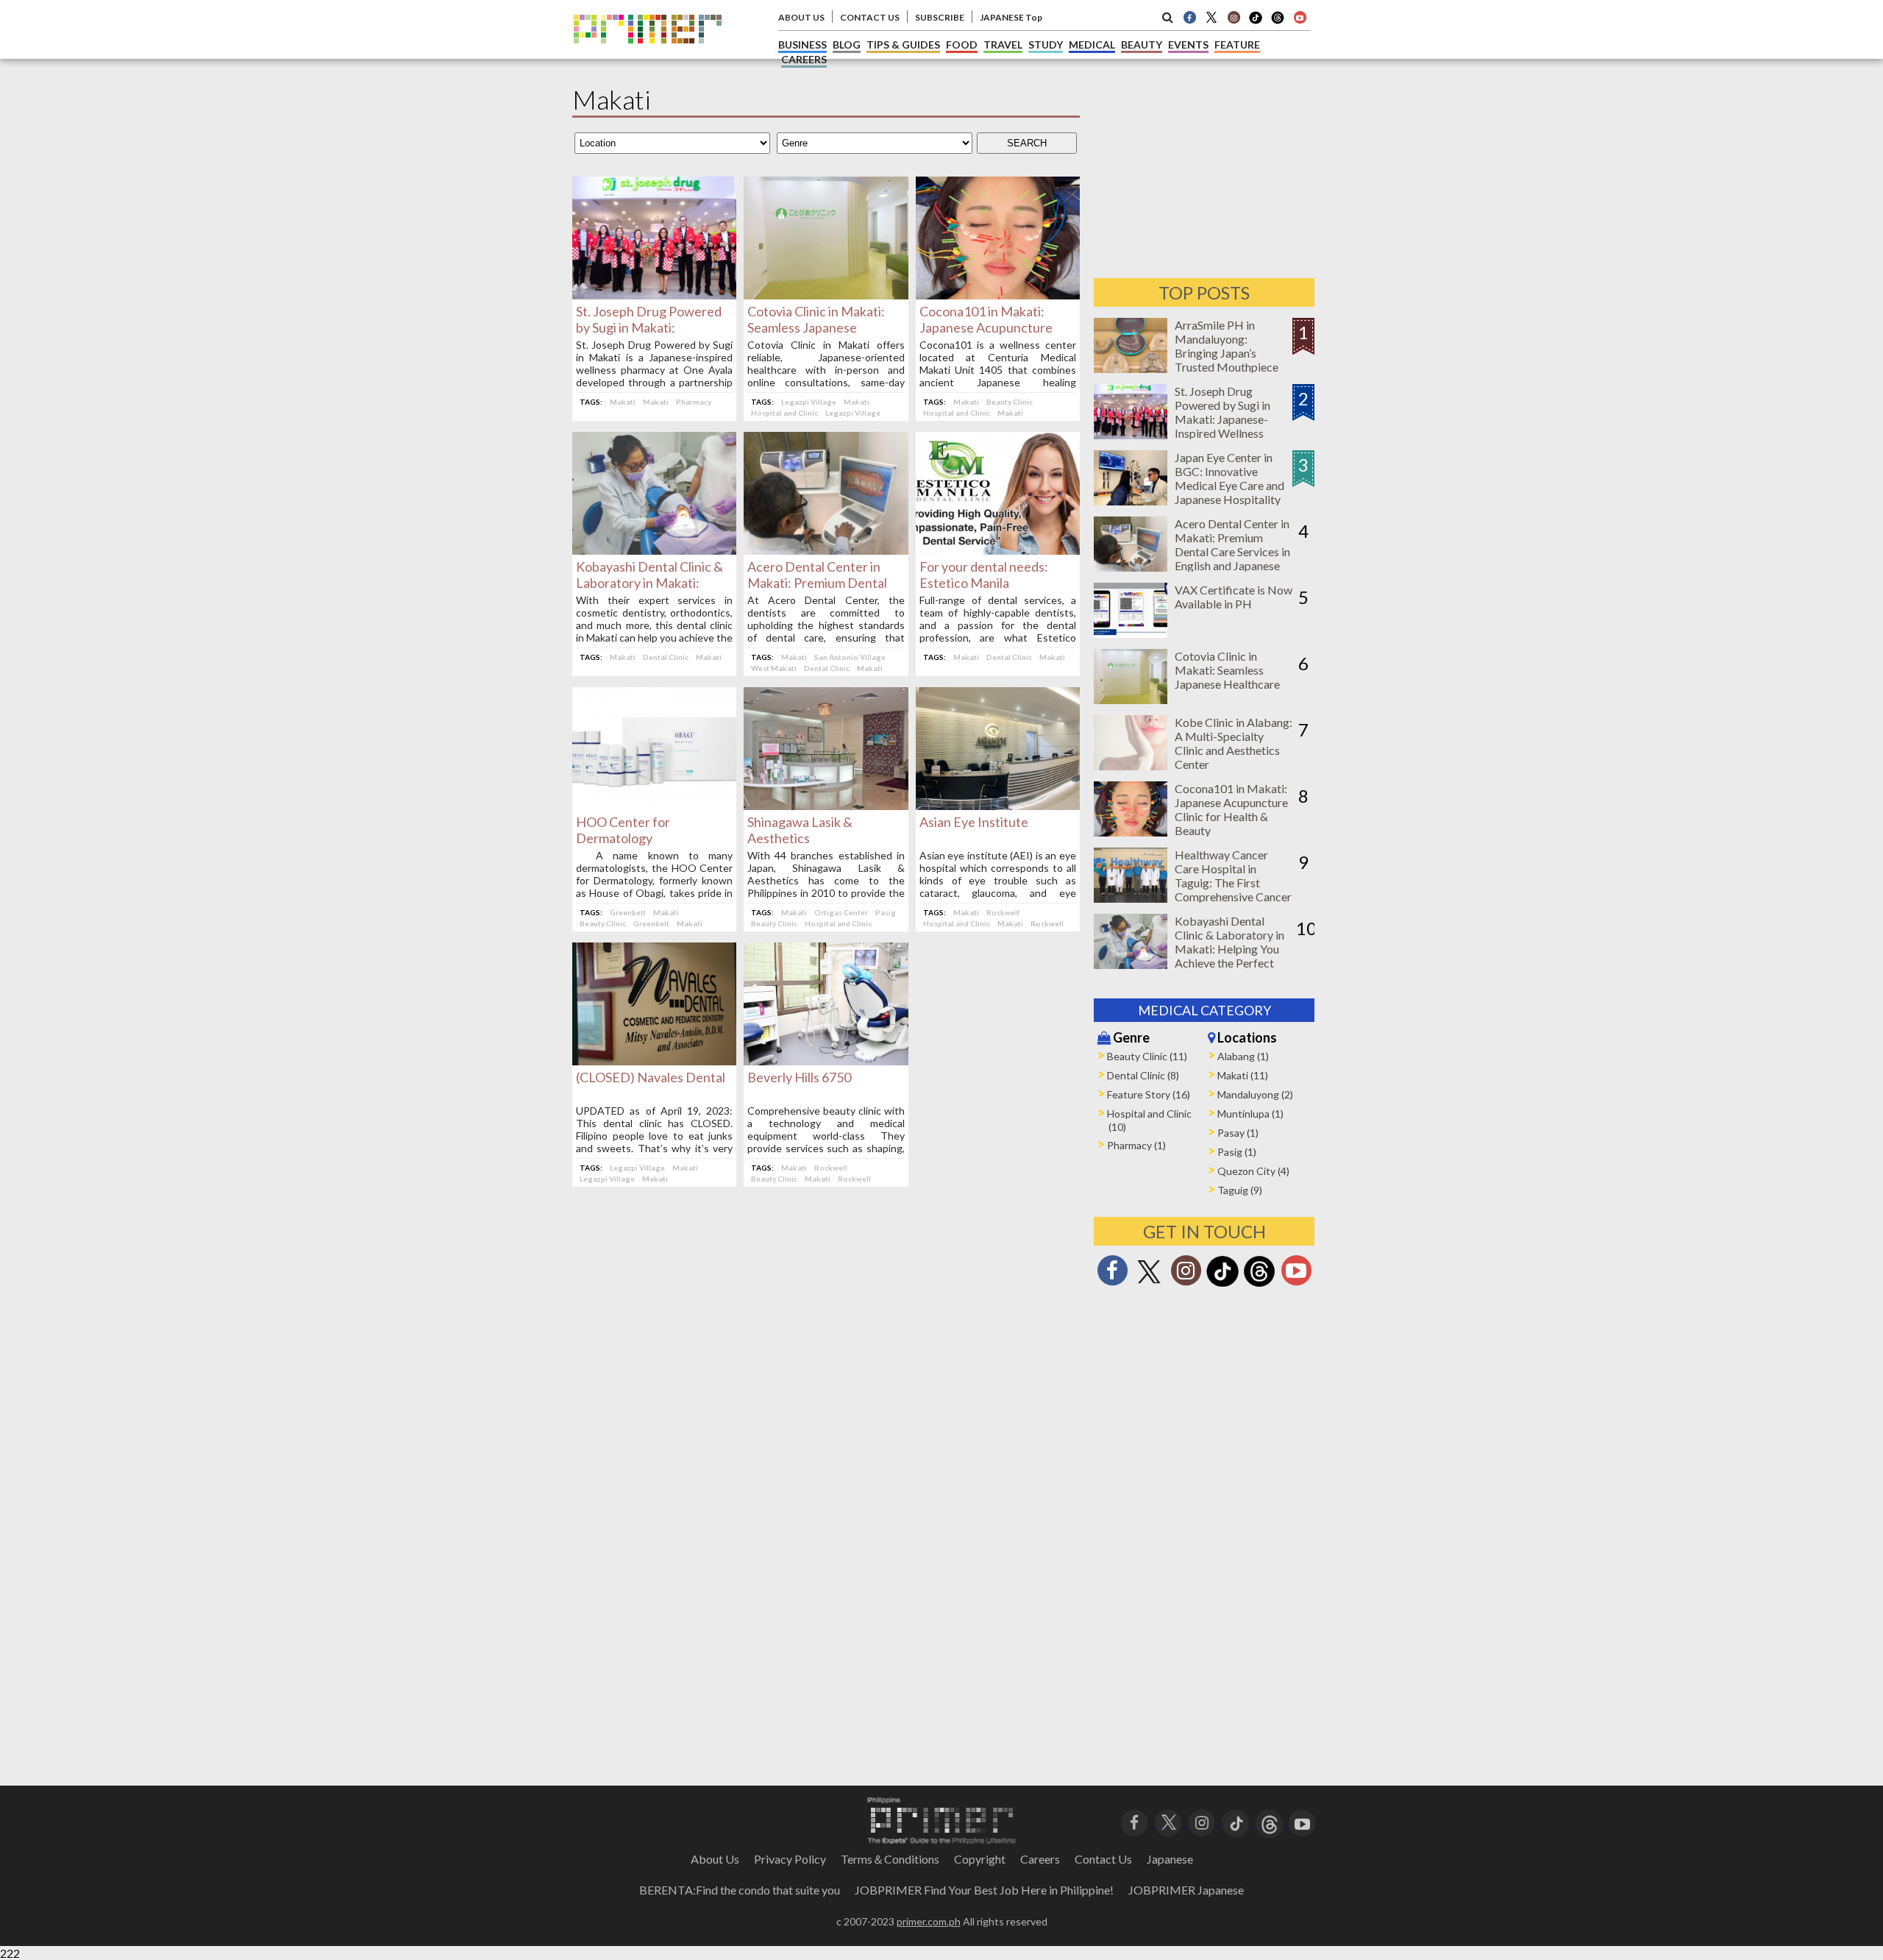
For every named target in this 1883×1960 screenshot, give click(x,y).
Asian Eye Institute (974, 822)
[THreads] (1278, 22)
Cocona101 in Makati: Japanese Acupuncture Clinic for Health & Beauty (994, 327)
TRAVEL (1003, 45)
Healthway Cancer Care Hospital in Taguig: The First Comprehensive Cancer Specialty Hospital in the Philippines (1233, 890)
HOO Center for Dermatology (623, 830)
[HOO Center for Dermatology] (654, 805)
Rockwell (1003, 912)
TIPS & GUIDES (903, 45)
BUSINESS (802, 45)
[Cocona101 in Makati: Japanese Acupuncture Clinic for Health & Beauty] (998, 295)
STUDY (1046, 45)
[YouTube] (1302, 1821)
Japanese (1170, 1859)
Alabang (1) (1243, 1056)
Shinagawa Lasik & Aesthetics (800, 830)
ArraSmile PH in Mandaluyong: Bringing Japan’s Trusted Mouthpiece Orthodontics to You (1227, 353)
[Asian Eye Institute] (998, 805)
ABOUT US (801, 17)
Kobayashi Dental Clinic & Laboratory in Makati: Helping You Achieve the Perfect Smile (1229, 949)
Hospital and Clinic (784, 413)
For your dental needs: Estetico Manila (984, 575)
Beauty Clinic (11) (1147, 1056)
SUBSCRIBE (940, 17)
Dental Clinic (666, 657)
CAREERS (804, 59)
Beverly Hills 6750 (799, 1077)
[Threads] (1259, 1285)
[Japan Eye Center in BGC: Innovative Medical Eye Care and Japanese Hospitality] (1131, 501)
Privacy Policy (790, 1859)
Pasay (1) (1238, 1133)
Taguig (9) (1240, 1190)
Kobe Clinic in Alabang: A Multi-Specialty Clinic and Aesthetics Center (1234, 743)
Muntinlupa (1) (1250, 1114)
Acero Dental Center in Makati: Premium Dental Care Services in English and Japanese (1232, 544)
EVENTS (1188, 45)
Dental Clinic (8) (1143, 1075)
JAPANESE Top (1011, 17)
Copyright (980, 1859)
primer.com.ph (929, 1921)
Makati (623, 402)
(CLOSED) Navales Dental (651, 1077)
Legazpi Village (809, 402)
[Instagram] (1234, 17)
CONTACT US (870, 17)
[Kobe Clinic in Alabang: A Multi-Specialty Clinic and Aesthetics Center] (1131, 766)
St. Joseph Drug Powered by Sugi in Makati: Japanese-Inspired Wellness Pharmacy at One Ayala (1233, 419)
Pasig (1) (1237, 1152)
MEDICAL (1092, 45)
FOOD (962, 45)
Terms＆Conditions (890, 1859)
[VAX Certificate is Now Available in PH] (1131, 633)
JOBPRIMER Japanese (1186, 1890)
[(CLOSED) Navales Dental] (654, 1061)
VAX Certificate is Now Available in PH (1234, 597)
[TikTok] (1256, 22)
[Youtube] (1300, 17)
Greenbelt (628, 912)
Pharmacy (694, 402)
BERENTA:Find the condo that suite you (740, 1890)
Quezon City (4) (1253, 1171)
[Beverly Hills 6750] (826, 1061)
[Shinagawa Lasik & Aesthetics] (826, 805)
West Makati (774, 668)
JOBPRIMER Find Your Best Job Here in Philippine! (984, 1890)
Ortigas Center (841, 912)
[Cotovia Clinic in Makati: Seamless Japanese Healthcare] (826, 295)
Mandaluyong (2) (1255, 1094)
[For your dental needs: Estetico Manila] (998, 550)
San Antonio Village (850, 657)
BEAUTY (1142, 45)
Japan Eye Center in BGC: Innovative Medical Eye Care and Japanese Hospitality (1229, 478)
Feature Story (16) (1149, 1094)
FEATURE (1237, 45)
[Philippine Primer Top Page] (648, 54)
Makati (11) (1243, 1075)
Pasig (886, 912)
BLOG (847, 45)
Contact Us (1103, 1859)
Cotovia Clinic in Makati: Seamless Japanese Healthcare (816, 327)
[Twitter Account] (1211, 17)
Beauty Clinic (1010, 402)
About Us (715, 1859)
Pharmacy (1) (1136, 1145)
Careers (1040, 1859)
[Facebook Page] (1189, 17)
